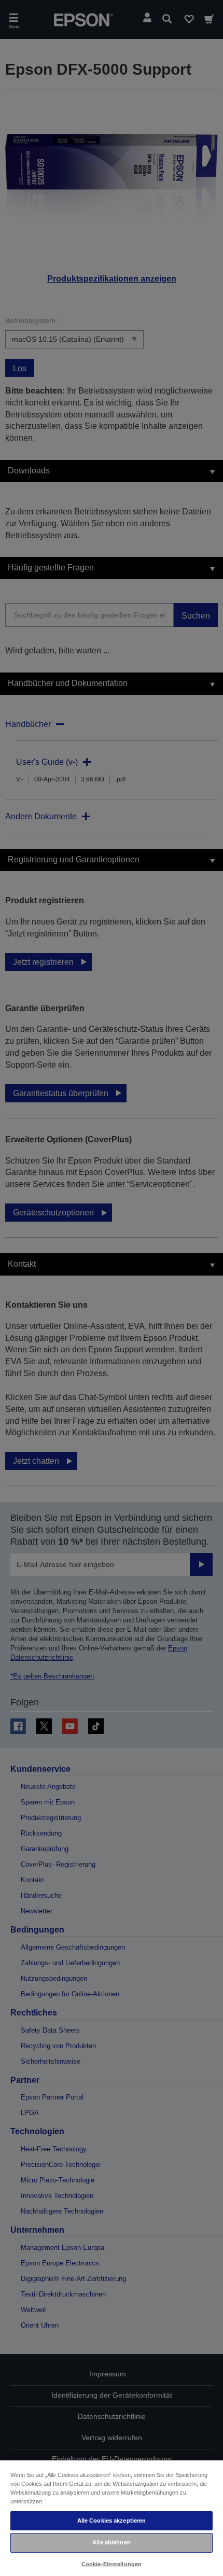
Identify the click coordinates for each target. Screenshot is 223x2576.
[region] (112, 2518)
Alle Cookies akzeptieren (112, 2521)
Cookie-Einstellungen (112, 2564)
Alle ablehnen (111, 2542)
